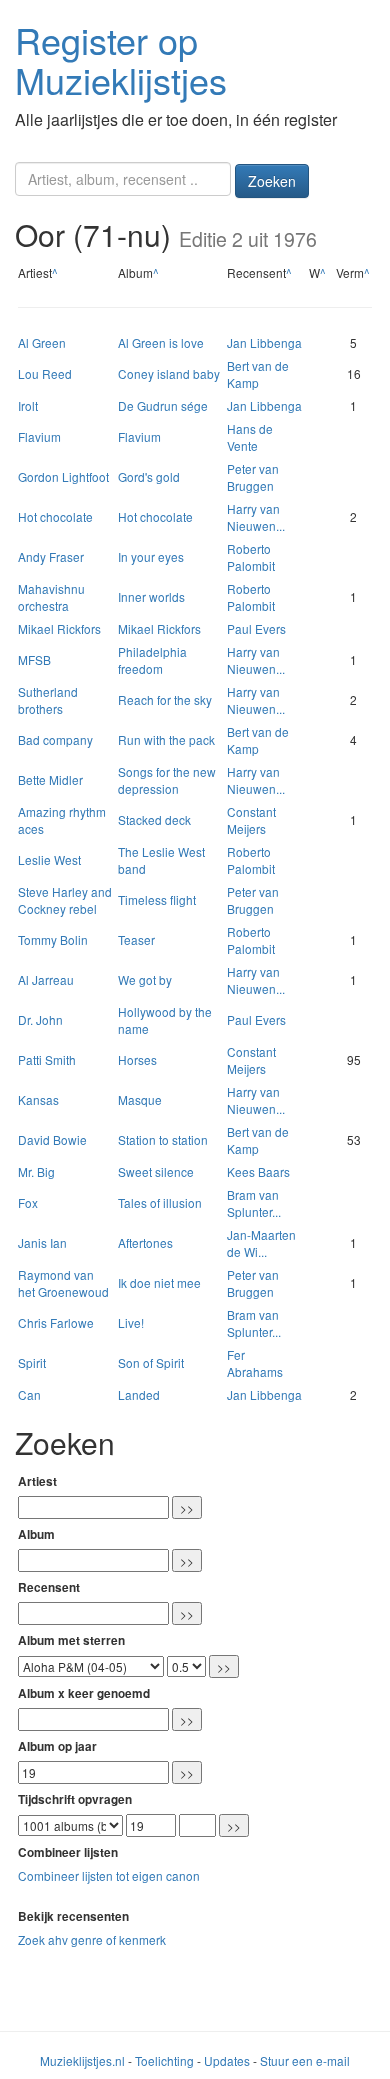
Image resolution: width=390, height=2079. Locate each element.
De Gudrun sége (163, 405)
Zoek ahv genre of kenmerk (92, 1939)
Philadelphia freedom (152, 660)
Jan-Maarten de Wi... (261, 1243)
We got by (145, 979)
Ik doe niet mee (159, 1282)
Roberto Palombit (251, 557)
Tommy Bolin (53, 939)
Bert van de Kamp (258, 374)
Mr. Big (36, 1171)
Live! (131, 1322)
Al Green (42, 342)
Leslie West (49, 859)
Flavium (39, 436)
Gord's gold (149, 476)
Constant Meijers (251, 820)
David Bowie (52, 1139)
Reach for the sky (165, 699)
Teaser (136, 939)
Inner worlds (151, 596)
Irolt (28, 405)
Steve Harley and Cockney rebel (65, 900)
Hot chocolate (55, 516)
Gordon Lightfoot (63, 476)
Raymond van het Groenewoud (63, 1283)
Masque (140, 1099)
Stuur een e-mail (305, 2060)
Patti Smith (47, 1059)
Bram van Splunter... (254, 1203)
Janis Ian (42, 1242)
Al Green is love (161, 342)
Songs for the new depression (167, 780)
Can (29, 1394)
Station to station (163, 1139)
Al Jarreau (46, 979)
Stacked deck (154, 819)
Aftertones (145, 1242)
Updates (227, 2060)
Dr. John (40, 1019)
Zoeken (272, 181)
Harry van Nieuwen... (256, 517)
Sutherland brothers (48, 700)
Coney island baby (169, 373)
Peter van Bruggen (253, 477)
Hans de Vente (250, 437)
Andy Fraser (51, 556)
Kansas (38, 1099)
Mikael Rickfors (59, 628)
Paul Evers (256, 628)
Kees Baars (258, 1171)
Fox (28, 1202)
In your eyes (151, 556)
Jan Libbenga (264, 342)
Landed (139, 1394)
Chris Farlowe (56, 1322)
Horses (137, 1059)
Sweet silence (156, 1171)
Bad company (55, 739)
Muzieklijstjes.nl (82, 2060)
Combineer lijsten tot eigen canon (109, 1875)
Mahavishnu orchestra (51, 597)
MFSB (34, 659)
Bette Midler (50, 779)
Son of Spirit (151, 1362)
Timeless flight (157, 899)
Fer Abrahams (255, 1363)
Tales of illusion (160, 1202)
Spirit (32, 1362)
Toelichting (164, 2060)
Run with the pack (166, 739)
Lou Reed (45, 373)
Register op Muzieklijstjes (121, 59)
